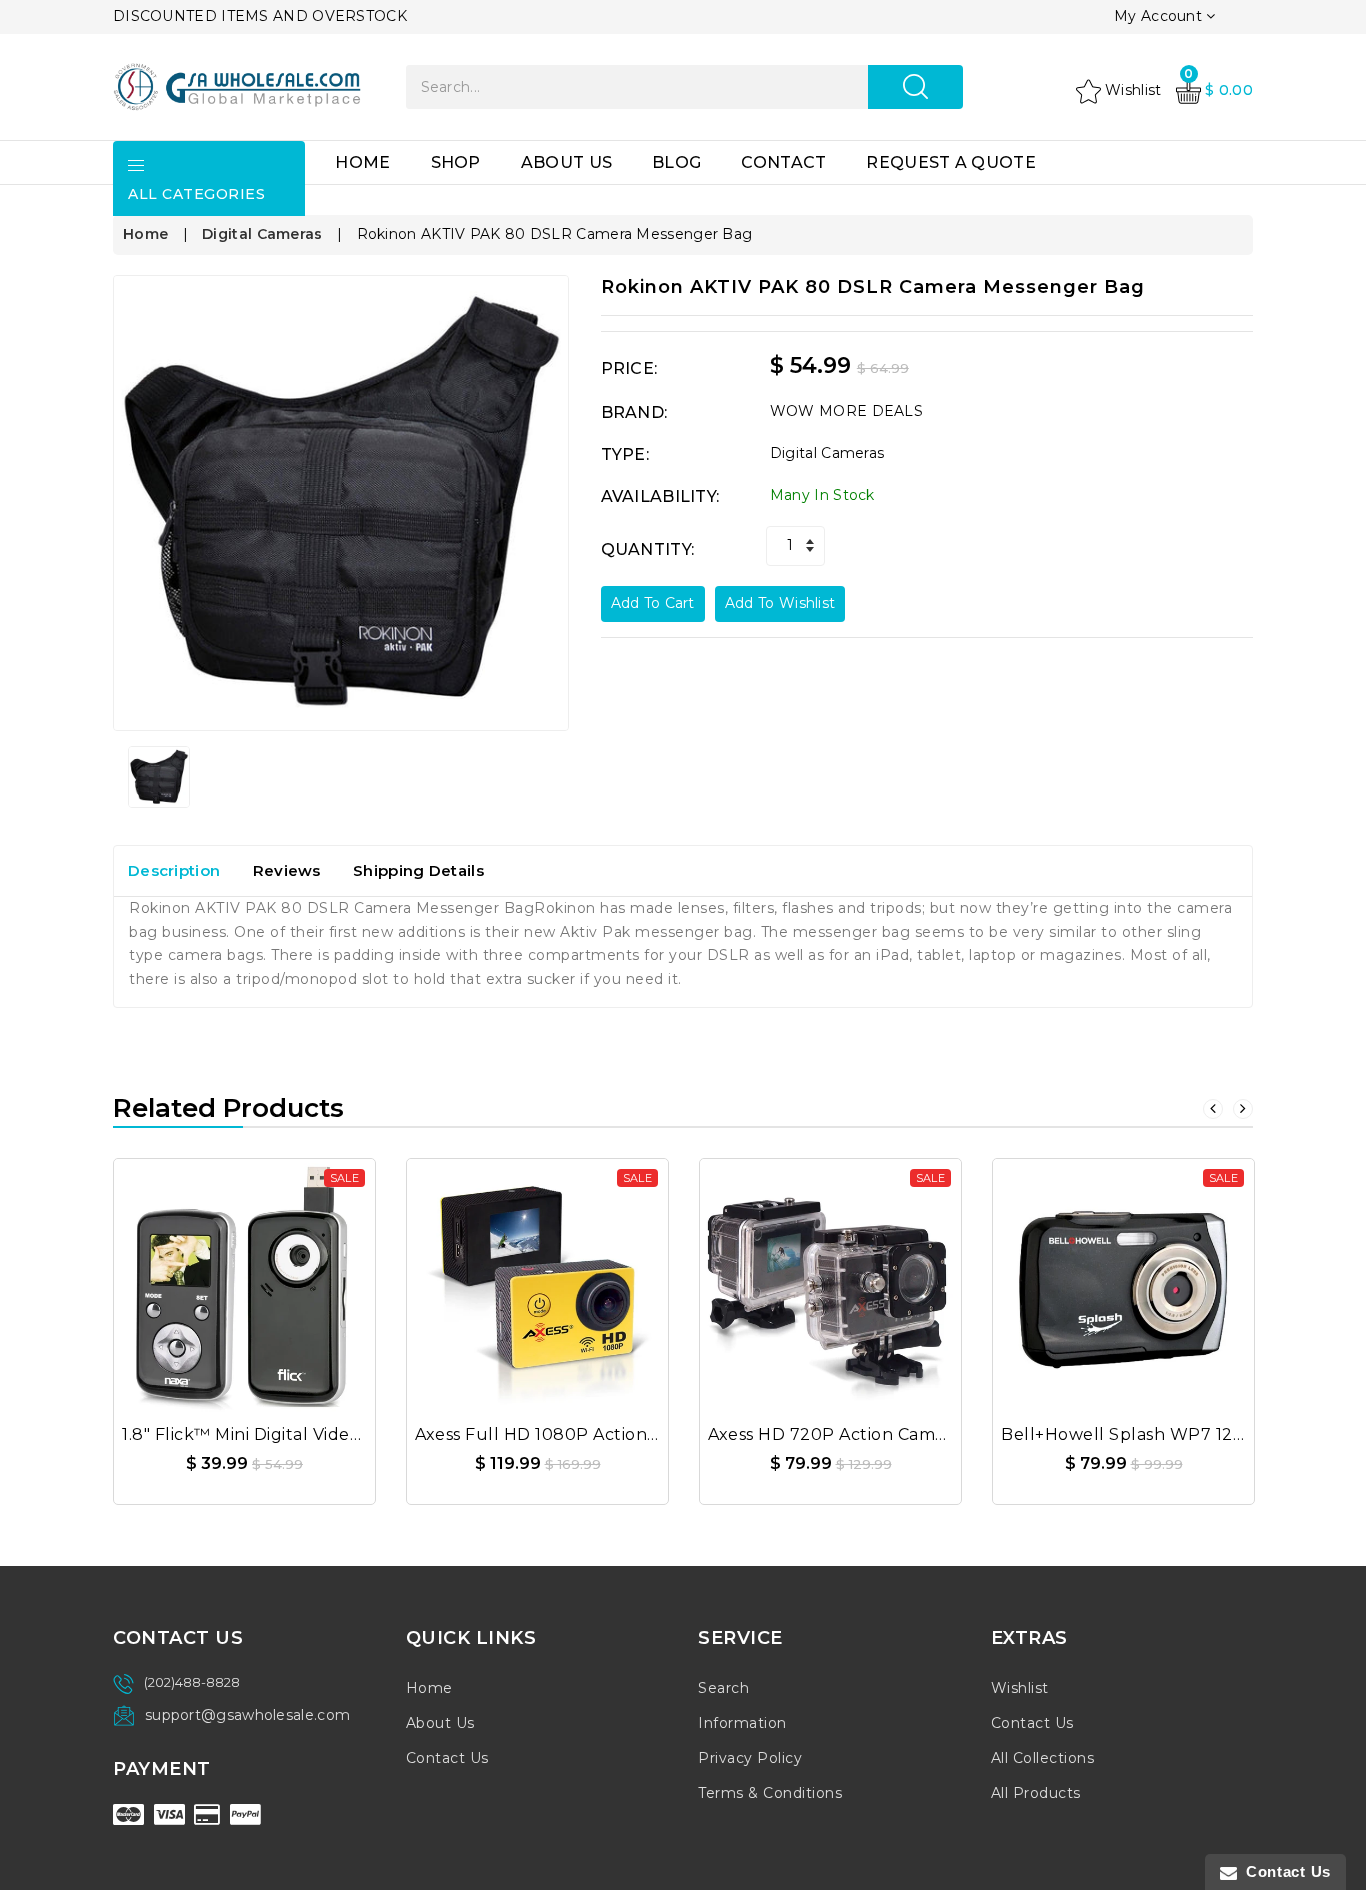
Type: (625, 454)
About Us (566, 162)
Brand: (634, 412)
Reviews (287, 870)
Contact (783, 162)
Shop (456, 162)
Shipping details (418, 870)
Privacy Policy (750, 1758)
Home (362, 162)
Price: (629, 368)
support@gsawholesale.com (247, 1715)
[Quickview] (293, 1283)
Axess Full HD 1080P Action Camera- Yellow (599, 1434)
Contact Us (447, 1758)
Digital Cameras (262, 234)
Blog (676, 162)
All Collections (1043, 1758)
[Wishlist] (245, 1283)
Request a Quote (951, 162)
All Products (1036, 1793)
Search (723, 1688)
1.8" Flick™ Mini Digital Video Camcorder (290, 1434)
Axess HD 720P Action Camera (835, 1434)
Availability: (660, 496)
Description (174, 870)
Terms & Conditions (770, 1793)
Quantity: (648, 549)
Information (742, 1723)
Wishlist (1020, 1688)
